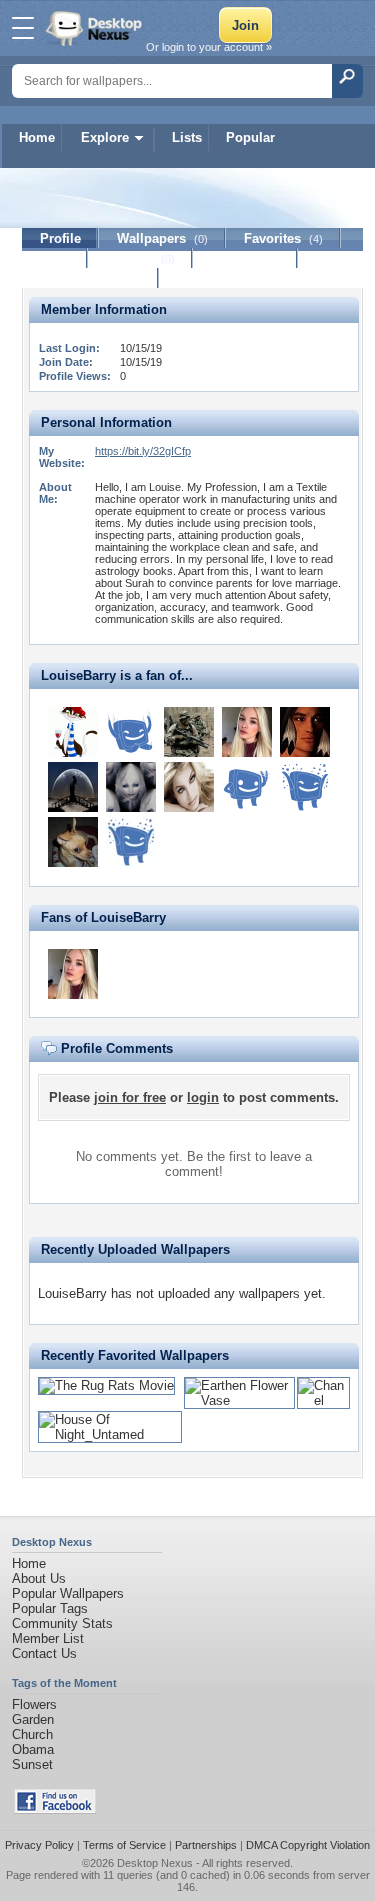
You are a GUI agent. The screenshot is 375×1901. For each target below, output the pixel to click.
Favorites (283, 238)
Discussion (245, 258)
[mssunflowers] (73, 732)
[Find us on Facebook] (55, 1809)
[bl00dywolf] (305, 732)
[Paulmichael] (131, 732)
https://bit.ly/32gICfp (143, 451)
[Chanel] (323, 1400)
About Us (39, 1578)
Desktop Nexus (155, 1863)
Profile (60, 238)
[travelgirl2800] (131, 787)
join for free (130, 1097)
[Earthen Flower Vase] (239, 1400)
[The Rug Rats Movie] (106, 1385)
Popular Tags (50, 1608)
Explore (105, 137)
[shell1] (189, 787)
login (203, 1097)
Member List (48, 1638)
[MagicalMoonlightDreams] (73, 787)
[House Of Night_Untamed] (110, 1434)
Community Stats (62, 1623)
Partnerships (206, 1845)
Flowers (34, 1704)
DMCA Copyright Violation (308, 1845)
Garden (33, 1719)
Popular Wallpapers (68, 1593)
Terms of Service (124, 1845)
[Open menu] (23, 28)
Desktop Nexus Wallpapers (96, 28)
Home (37, 137)
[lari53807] (131, 842)
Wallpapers (162, 238)
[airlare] (305, 787)
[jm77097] (189, 732)
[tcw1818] (247, 787)
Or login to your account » (209, 47)
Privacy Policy (39, 1845)
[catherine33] (247, 732)
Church (32, 1734)
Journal (140, 258)
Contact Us (44, 1653)
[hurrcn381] (73, 842)
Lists (187, 137)
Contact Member (90, 278)
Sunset (32, 1764)
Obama (33, 1749)
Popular (250, 137)
